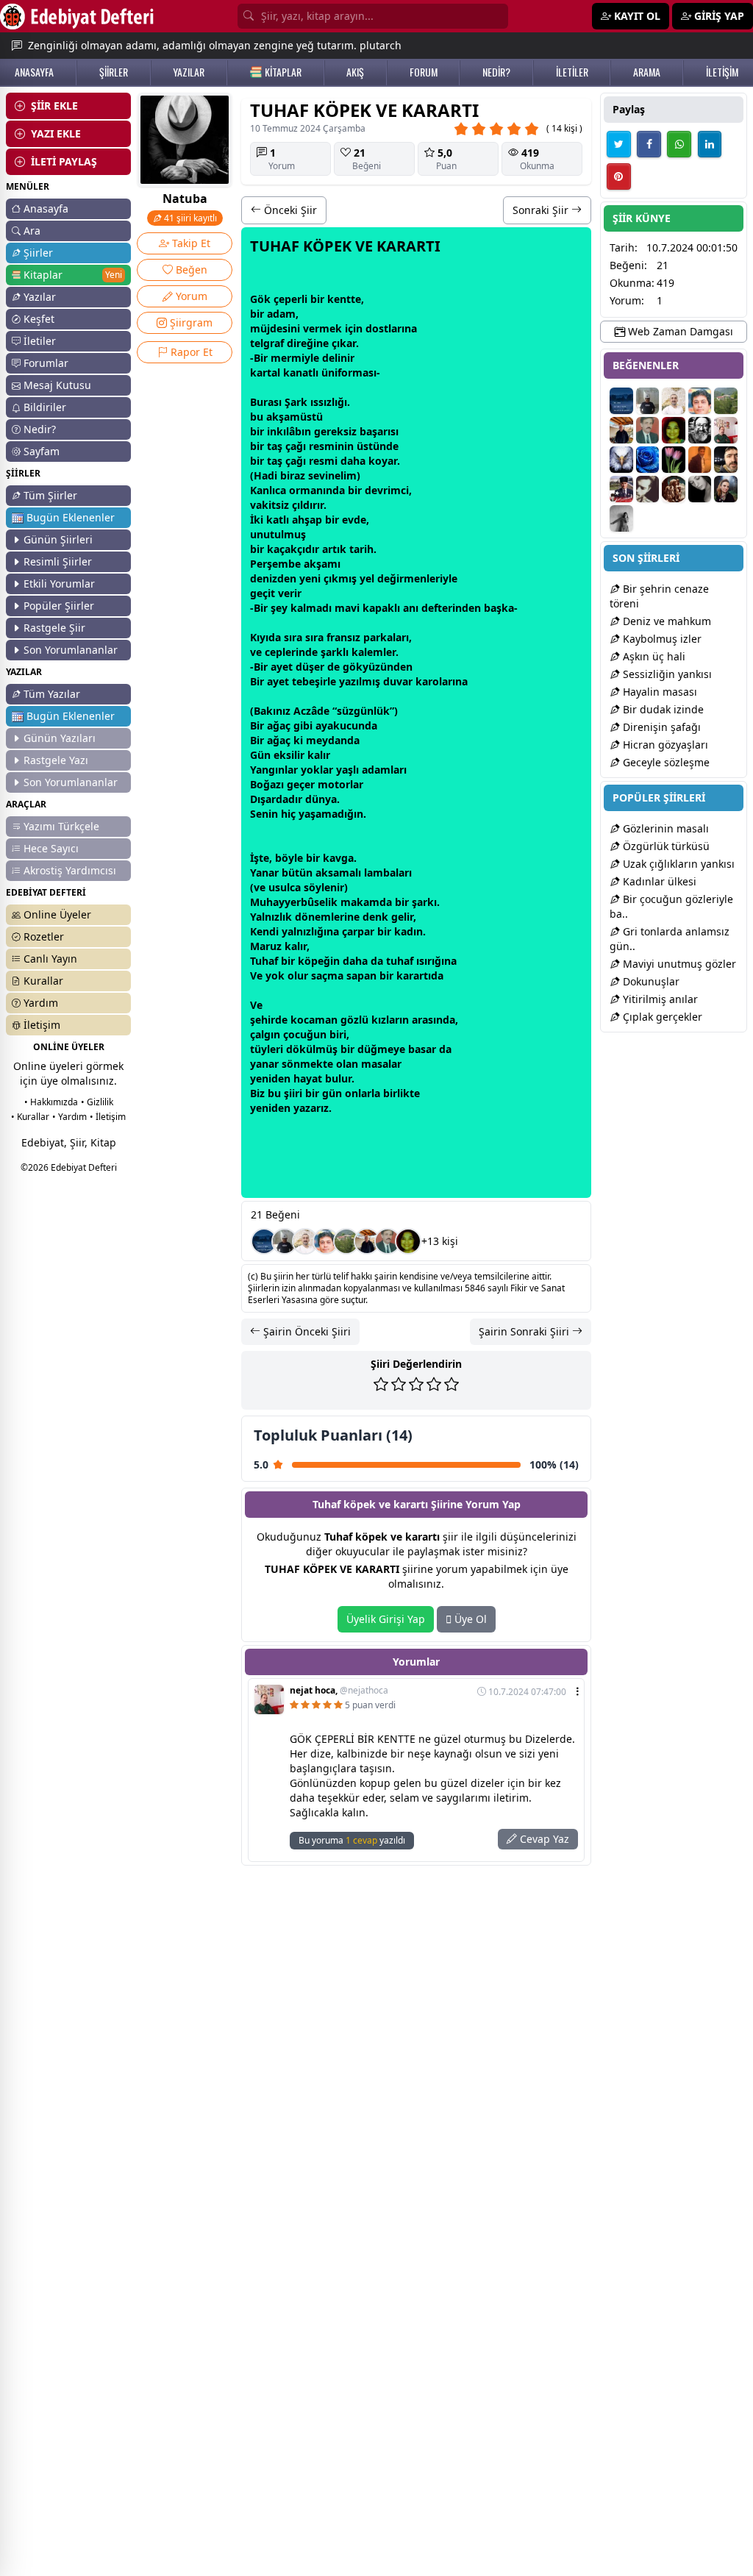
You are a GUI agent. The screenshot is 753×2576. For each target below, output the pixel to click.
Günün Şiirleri (58, 539)
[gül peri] (408, 1241)
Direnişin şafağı (660, 727)
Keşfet (39, 319)
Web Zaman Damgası (679, 331)
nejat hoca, (339, 1691)
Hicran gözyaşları (664, 745)
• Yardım (69, 1117)
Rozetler (44, 936)
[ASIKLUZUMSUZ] (326, 1241)
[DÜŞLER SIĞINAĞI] (367, 1241)
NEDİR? (496, 72)
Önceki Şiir (289, 210)
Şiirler (38, 253)
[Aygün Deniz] (648, 460)
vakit (263, 505)
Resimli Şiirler (58, 561)
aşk (499, 608)
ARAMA (647, 72)
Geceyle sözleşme (665, 762)
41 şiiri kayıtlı (189, 218)
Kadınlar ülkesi (658, 881)
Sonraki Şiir (542, 210)
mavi (347, 608)
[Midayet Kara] (621, 489)
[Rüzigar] (621, 518)
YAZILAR (189, 72)
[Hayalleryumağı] (346, 1241)
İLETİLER (572, 72)
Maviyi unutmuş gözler (678, 964)
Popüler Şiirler (59, 606)
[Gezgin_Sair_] (285, 1241)
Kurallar (43, 981)
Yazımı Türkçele (61, 826)
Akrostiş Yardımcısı (70, 870)
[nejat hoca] (726, 430)
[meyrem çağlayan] (674, 460)
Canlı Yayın (50, 959)
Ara (32, 231)
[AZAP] (388, 1241)
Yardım (41, 1003)
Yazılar (40, 297)
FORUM (424, 72)
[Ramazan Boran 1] (648, 489)
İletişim (42, 1025)
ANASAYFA (34, 72)
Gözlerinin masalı (664, 828)
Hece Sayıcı (51, 848)
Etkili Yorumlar (59, 584)
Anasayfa (46, 208)
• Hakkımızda (51, 1102)
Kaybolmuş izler (661, 639)
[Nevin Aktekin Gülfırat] (726, 489)
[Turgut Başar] (700, 430)
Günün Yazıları (60, 738)
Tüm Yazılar (52, 694)
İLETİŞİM (722, 72)
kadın (408, 931)
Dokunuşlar (650, 981)
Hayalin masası (659, 692)
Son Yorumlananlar (71, 650)
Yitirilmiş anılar (659, 999)
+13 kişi (440, 1241)
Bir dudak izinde (662, 709)
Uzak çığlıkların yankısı (677, 864)
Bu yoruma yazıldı (352, 1840)
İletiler (40, 341)
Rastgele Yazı (56, 760)
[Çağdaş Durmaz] (264, 1241)
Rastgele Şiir (54, 628)
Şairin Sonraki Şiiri (525, 1331)
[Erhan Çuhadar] (305, 1241)
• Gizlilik (97, 1102)
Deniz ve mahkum (665, 621)
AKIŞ (355, 72)
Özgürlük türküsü (665, 846)
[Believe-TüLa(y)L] (674, 489)
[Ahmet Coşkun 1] (700, 460)
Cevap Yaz (543, 1839)
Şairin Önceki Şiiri (306, 1331)
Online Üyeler (57, 914)
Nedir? (40, 429)
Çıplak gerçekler (661, 1017)
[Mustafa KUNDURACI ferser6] (621, 460)
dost (377, 328)
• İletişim (108, 1117)
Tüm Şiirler (50, 495)
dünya (321, 799)
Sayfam (42, 451)
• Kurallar (30, 1117)
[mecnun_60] (726, 460)
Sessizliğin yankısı (666, 674)
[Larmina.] (700, 489)
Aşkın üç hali (653, 656)
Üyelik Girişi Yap (386, 1619)
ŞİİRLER (114, 72)
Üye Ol (469, 1619)
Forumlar (46, 363)
